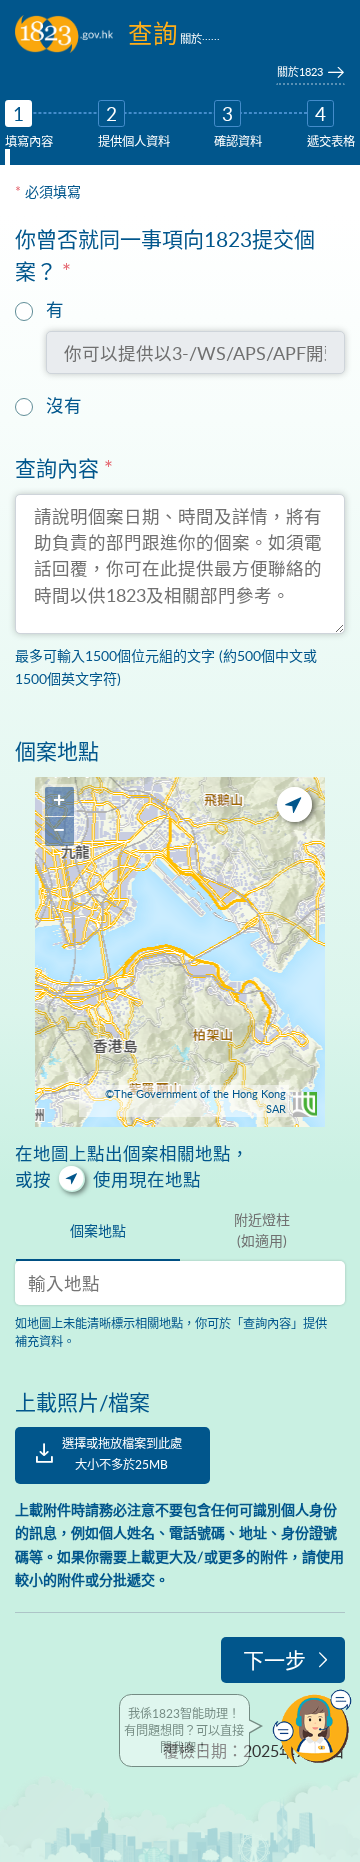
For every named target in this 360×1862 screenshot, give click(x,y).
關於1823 (300, 71)
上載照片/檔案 (82, 1401)
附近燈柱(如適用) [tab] (262, 1230)
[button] (312, 1727)
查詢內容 (64, 467)
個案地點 (57, 750)
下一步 (274, 1659)
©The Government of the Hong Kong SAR (195, 1101)
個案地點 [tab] (98, 1230)
